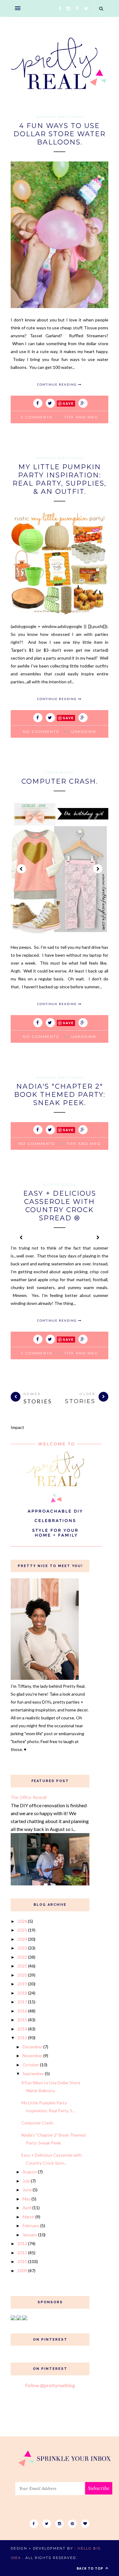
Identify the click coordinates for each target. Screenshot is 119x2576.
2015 (22, 2020)
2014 (22, 2029)
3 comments (36, 417)
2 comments (36, 1353)
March (29, 2217)
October (31, 2065)
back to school (60, 1184)
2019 (22, 1984)
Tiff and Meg (81, 417)
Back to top (90, 2568)
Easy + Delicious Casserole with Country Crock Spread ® (60, 1206)
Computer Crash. (60, 781)
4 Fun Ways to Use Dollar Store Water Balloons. (60, 134)
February (31, 2226)
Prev (21, 869)
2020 (22, 1975)
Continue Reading (58, 384)
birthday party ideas (60, 117)
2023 (22, 1948)
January (30, 2235)
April (27, 2208)
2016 (22, 2011)
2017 (22, 2002)
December (32, 2047)
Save (68, 403)
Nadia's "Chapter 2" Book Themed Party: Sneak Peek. (60, 1095)
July (26, 2181)
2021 (22, 1966)
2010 (22, 2261)
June (27, 2190)
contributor (60, 772)
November (32, 2056)
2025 (22, 1930)
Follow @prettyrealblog (50, 2385)
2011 (22, 2253)
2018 (22, 1993)
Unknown (84, 732)
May (27, 2199)
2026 (22, 1921)
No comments (41, 732)
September (33, 2073)
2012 (22, 2243)
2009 (22, 2271)
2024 (22, 1939)
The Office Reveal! (29, 1797)
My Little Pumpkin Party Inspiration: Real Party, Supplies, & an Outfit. (60, 479)
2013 (22, 2038)
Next (98, 869)
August (30, 2172)
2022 (22, 1957)
